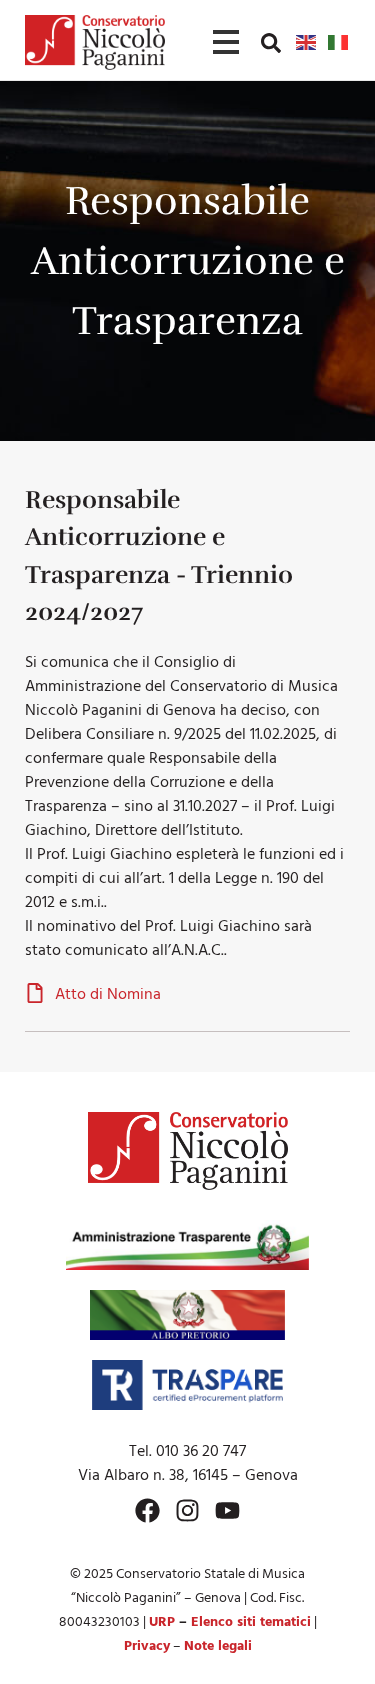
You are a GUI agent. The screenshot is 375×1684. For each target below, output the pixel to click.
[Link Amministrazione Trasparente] (188, 1245)
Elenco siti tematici (251, 1622)
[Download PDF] (35, 995)
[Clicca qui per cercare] (271, 43)
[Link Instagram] (187, 1510)
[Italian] (339, 42)
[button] (271, 42)
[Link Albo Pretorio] (187, 1315)
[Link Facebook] (147, 1510)
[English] (307, 42)
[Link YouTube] (227, 1510)
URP (162, 1622)
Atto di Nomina (108, 995)
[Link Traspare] (187, 1385)
